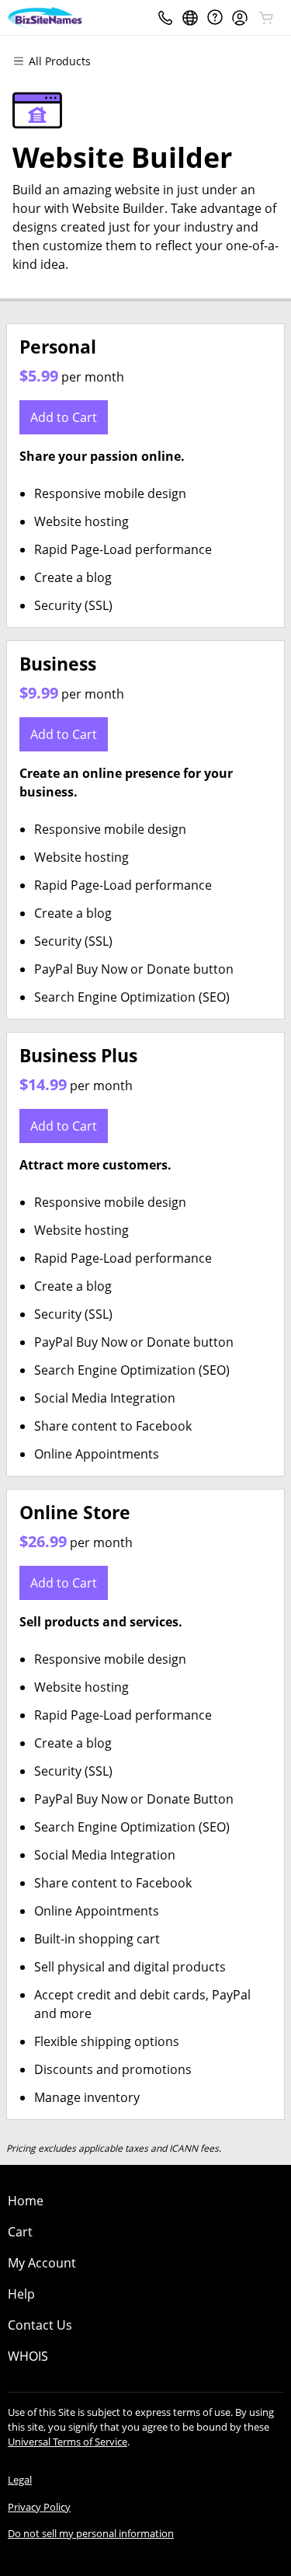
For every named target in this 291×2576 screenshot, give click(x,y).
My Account (42, 2263)
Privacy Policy (39, 2507)
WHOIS (28, 2356)
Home (26, 2201)
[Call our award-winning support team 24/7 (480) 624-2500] (215, 17)
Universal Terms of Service (68, 2442)
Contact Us (40, 2325)
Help (21, 2294)
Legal (20, 2480)
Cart (20, 2232)
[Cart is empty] (266, 18)
